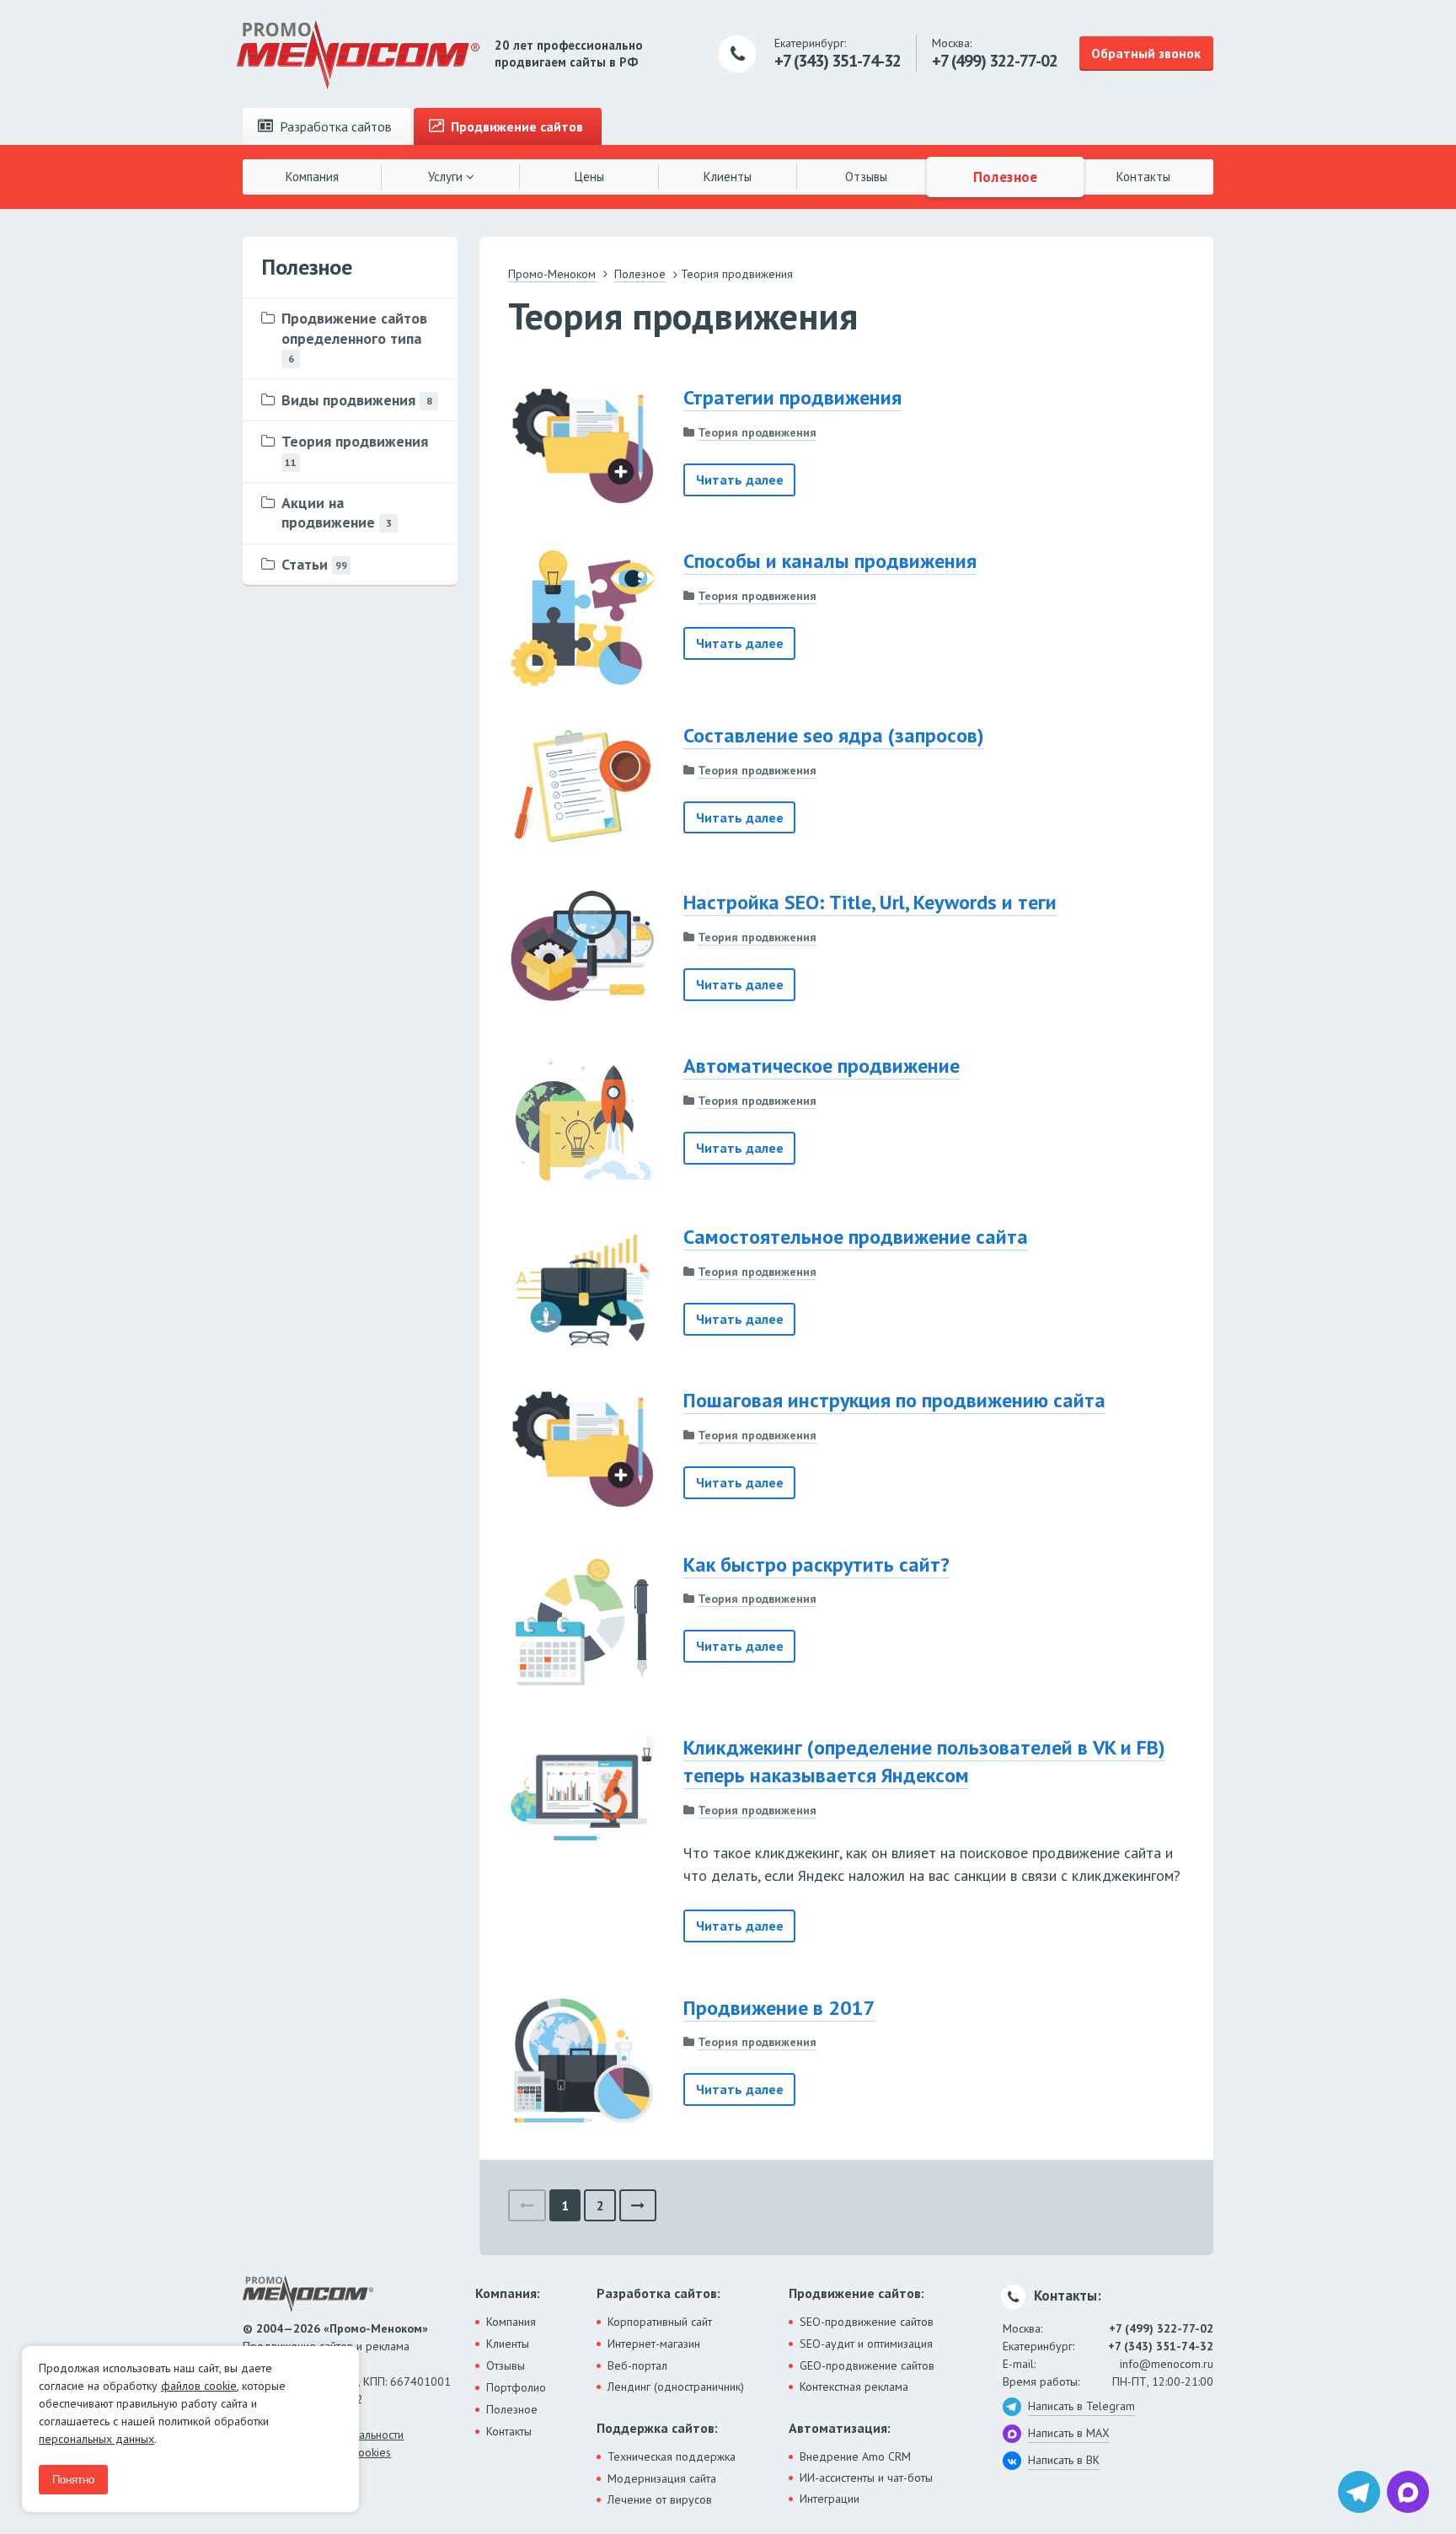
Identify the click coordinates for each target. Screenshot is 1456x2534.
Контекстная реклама (854, 2387)
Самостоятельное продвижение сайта (856, 1237)
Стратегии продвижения (792, 397)
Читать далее (740, 479)
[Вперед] (638, 2206)
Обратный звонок (1146, 53)
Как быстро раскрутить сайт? (816, 1564)
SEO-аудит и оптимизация (866, 2344)
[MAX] (1408, 2492)
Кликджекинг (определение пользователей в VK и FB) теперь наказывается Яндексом (924, 1762)
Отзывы (866, 177)
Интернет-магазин (654, 2344)
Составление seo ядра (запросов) (834, 735)
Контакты (1143, 177)
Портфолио (516, 2387)
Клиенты (728, 177)
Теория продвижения (757, 432)
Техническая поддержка (672, 2456)
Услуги (447, 177)
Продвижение (515, 126)
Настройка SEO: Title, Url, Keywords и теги (870, 902)
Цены (589, 177)
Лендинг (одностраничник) (676, 2387)
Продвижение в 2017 (779, 2008)
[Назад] (527, 2206)
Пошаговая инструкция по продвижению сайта (894, 1400)
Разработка (334, 126)
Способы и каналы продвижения (830, 561)
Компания (312, 177)
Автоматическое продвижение (822, 1066)
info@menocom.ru (1167, 2364)
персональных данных (96, 2439)
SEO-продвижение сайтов (867, 2322)
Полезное (1005, 176)
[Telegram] (1359, 2492)
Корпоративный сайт (660, 2322)
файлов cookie (199, 2386)
